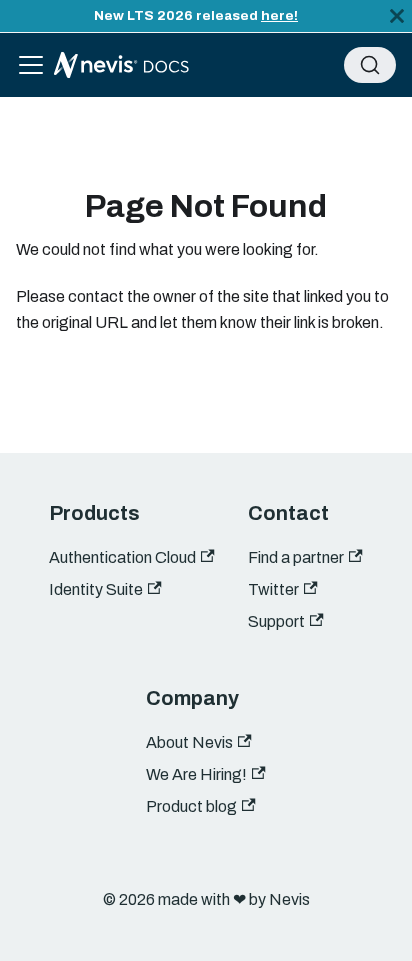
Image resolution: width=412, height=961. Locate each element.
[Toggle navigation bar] (31, 65)
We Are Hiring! (196, 774)
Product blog (191, 806)
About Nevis (189, 742)
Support (276, 621)
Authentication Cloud (122, 557)
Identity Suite (96, 589)
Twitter (273, 589)
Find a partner (296, 557)
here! (279, 15)
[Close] (397, 16)
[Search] (370, 65)
